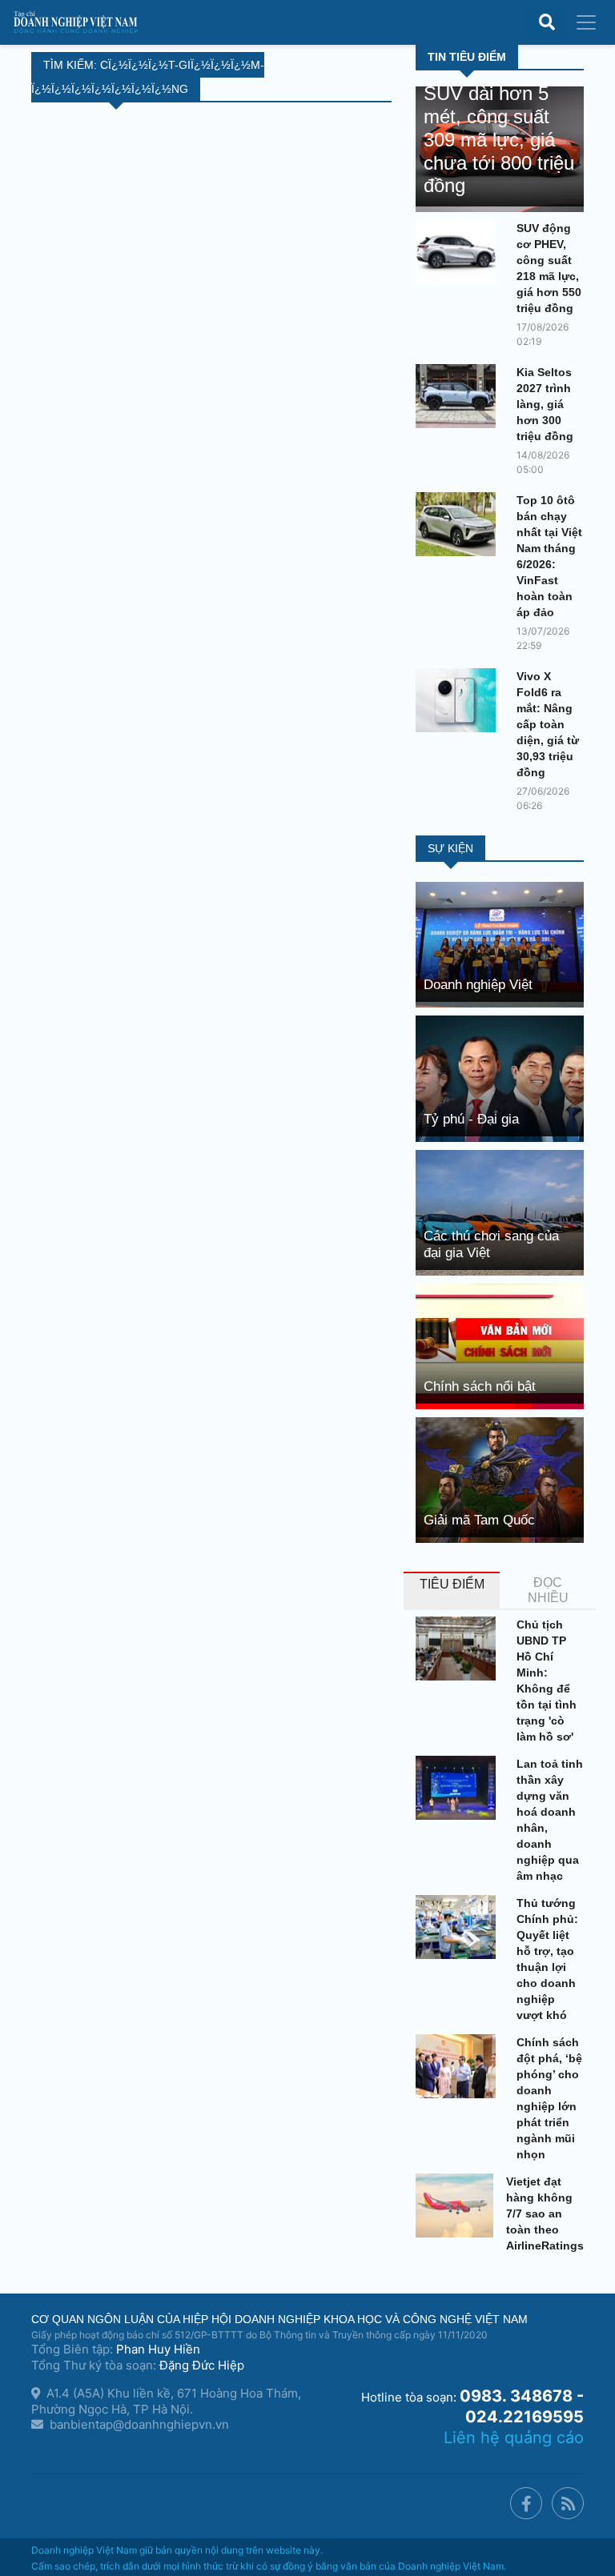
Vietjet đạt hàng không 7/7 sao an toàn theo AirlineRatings (545, 2213)
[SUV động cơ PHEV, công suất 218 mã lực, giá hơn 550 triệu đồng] (460, 252)
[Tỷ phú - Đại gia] (500, 1078)
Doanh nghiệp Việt (478, 985)
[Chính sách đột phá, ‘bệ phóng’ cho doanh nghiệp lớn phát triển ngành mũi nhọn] (460, 2066)
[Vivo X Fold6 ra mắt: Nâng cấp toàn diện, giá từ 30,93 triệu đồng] (460, 700)
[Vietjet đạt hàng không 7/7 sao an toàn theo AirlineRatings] (454, 2205)
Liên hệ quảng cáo (514, 2438)
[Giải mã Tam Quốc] (500, 1479)
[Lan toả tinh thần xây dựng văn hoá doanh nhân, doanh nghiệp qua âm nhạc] (460, 1788)
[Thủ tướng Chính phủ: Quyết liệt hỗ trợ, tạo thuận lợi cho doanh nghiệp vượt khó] (460, 1927)
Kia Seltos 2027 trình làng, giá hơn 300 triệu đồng (545, 404)
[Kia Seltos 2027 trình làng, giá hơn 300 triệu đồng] (460, 396)
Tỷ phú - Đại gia (471, 1119)
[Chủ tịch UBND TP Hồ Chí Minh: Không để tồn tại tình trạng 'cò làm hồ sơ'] (460, 1649)
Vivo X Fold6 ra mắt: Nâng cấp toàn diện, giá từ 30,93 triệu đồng (548, 724)
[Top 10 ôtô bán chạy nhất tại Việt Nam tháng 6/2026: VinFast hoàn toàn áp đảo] (460, 524)
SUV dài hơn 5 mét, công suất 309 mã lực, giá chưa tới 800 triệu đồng (499, 139)
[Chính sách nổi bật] (500, 1345)
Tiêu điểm (452, 1584)
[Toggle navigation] (586, 22)
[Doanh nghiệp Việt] (500, 944)
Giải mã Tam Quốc (479, 1520)
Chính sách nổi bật (480, 1386)
